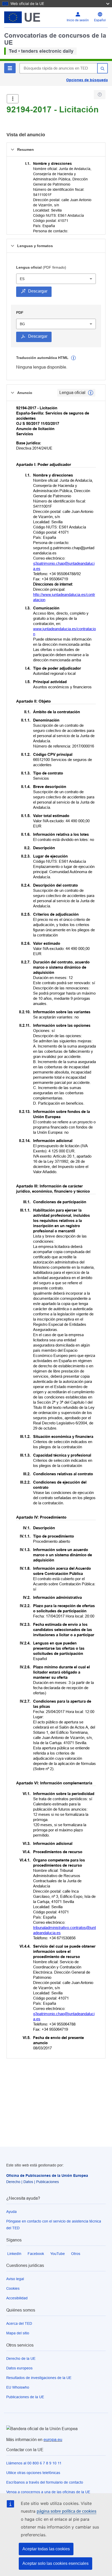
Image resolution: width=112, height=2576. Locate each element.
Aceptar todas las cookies (46, 2549)
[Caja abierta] (13, 99)
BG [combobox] (22, 324)
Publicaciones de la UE (25, 2397)
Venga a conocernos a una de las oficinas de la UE (48, 2492)
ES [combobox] (22, 279)
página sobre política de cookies (67, 2511)
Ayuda (11, 2212)
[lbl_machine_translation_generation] (73, 358)
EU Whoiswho (18, 2387)
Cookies (13, 2288)
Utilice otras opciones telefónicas (33, 2473)
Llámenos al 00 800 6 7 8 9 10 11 (34, 2463)
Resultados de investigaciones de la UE (39, 2378)
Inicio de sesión (78, 20)
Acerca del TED (19, 2323)
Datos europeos (19, 2368)
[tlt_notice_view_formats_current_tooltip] (91, 393)
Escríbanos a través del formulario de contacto (45, 2482)
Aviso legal (15, 2279)
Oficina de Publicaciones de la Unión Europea (47, 2176)
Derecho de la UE (21, 2358)
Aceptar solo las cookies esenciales (55, 2563)
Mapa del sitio (18, 2333)
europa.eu (53, 2440)
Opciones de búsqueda (87, 80)
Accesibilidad (17, 2298)
